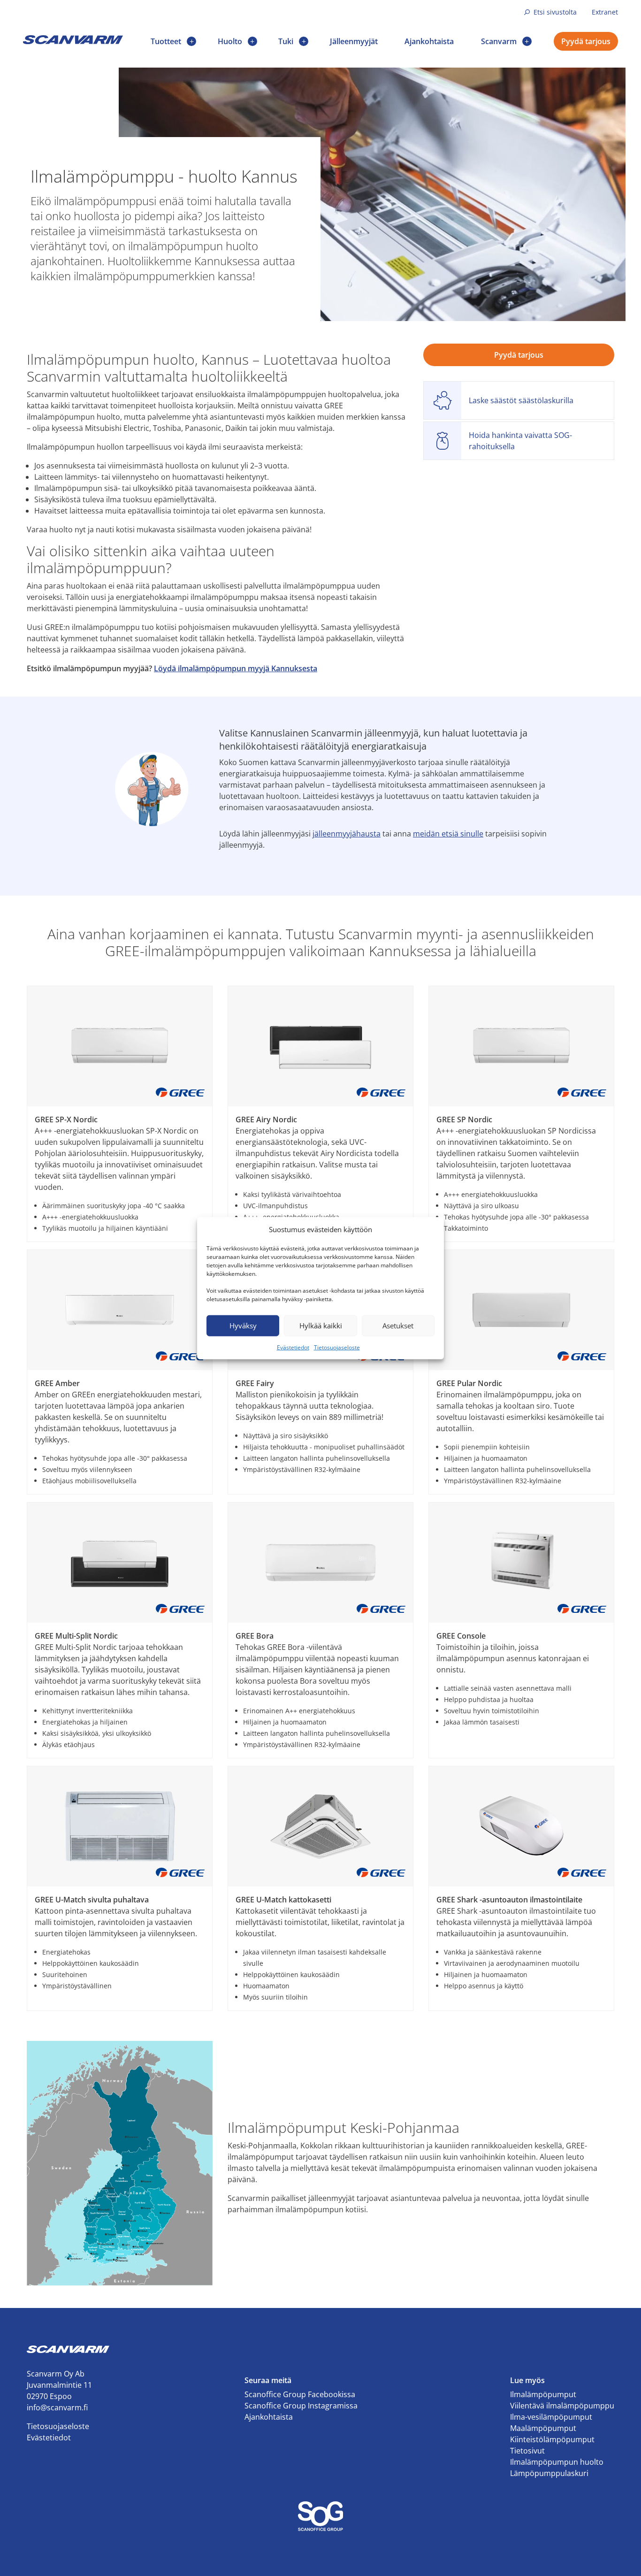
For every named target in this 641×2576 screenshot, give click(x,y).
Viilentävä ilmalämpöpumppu (562, 2406)
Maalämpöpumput (543, 2428)
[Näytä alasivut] (191, 41)
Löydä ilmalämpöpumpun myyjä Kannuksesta (236, 668)
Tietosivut (527, 2451)
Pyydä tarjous (586, 41)
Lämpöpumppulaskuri (549, 2473)
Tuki (286, 41)
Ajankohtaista (429, 41)
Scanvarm (499, 41)
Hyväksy (243, 1326)
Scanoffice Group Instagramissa (301, 2406)
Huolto (230, 41)
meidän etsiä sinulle (448, 834)
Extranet (605, 12)
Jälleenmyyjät (354, 41)
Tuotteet (166, 41)
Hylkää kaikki (321, 1326)
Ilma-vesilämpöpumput (551, 2417)
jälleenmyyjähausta (347, 834)
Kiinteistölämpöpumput (552, 2439)
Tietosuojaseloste (337, 1347)
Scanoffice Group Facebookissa (300, 2394)
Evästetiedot (293, 1347)
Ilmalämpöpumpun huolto (557, 2462)
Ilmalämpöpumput (543, 2394)
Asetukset (398, 1326)
